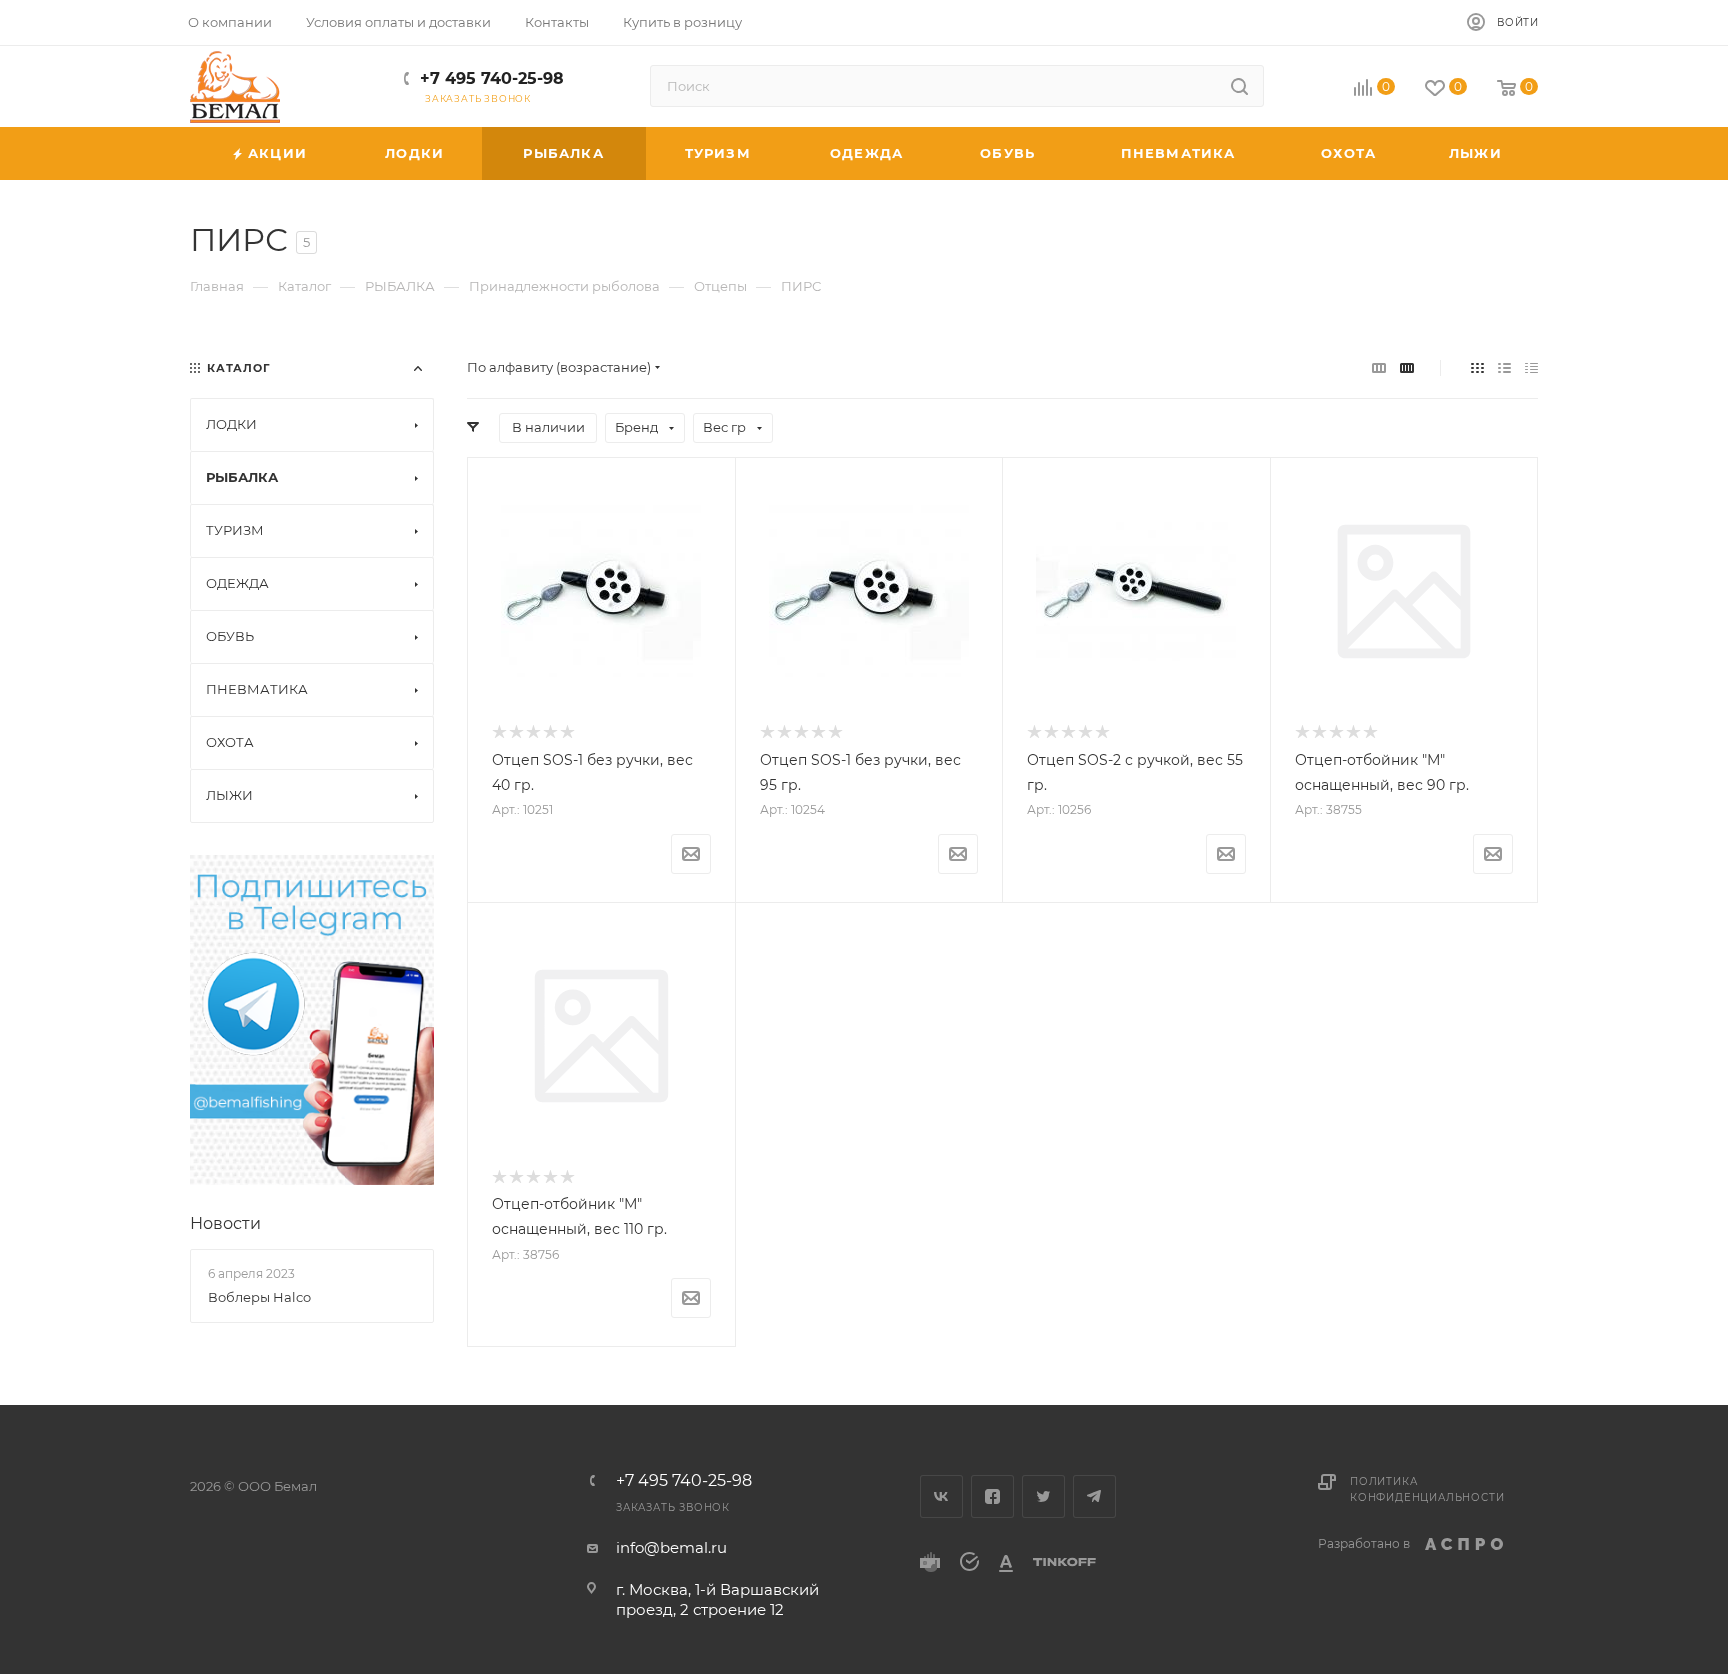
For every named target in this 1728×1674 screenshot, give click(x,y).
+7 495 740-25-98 (492, 78)
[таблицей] (1531, 367)
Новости (225, 1223)
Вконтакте (941, 1496)
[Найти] (1239, 86)
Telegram (1094, 1496)
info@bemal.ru (671, 1547)
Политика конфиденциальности (1427, 1489)
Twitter (1043, 1496)
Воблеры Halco (259, 1297)
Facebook (992, 1496)
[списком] (1504, 367)
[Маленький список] (1379, 367)
